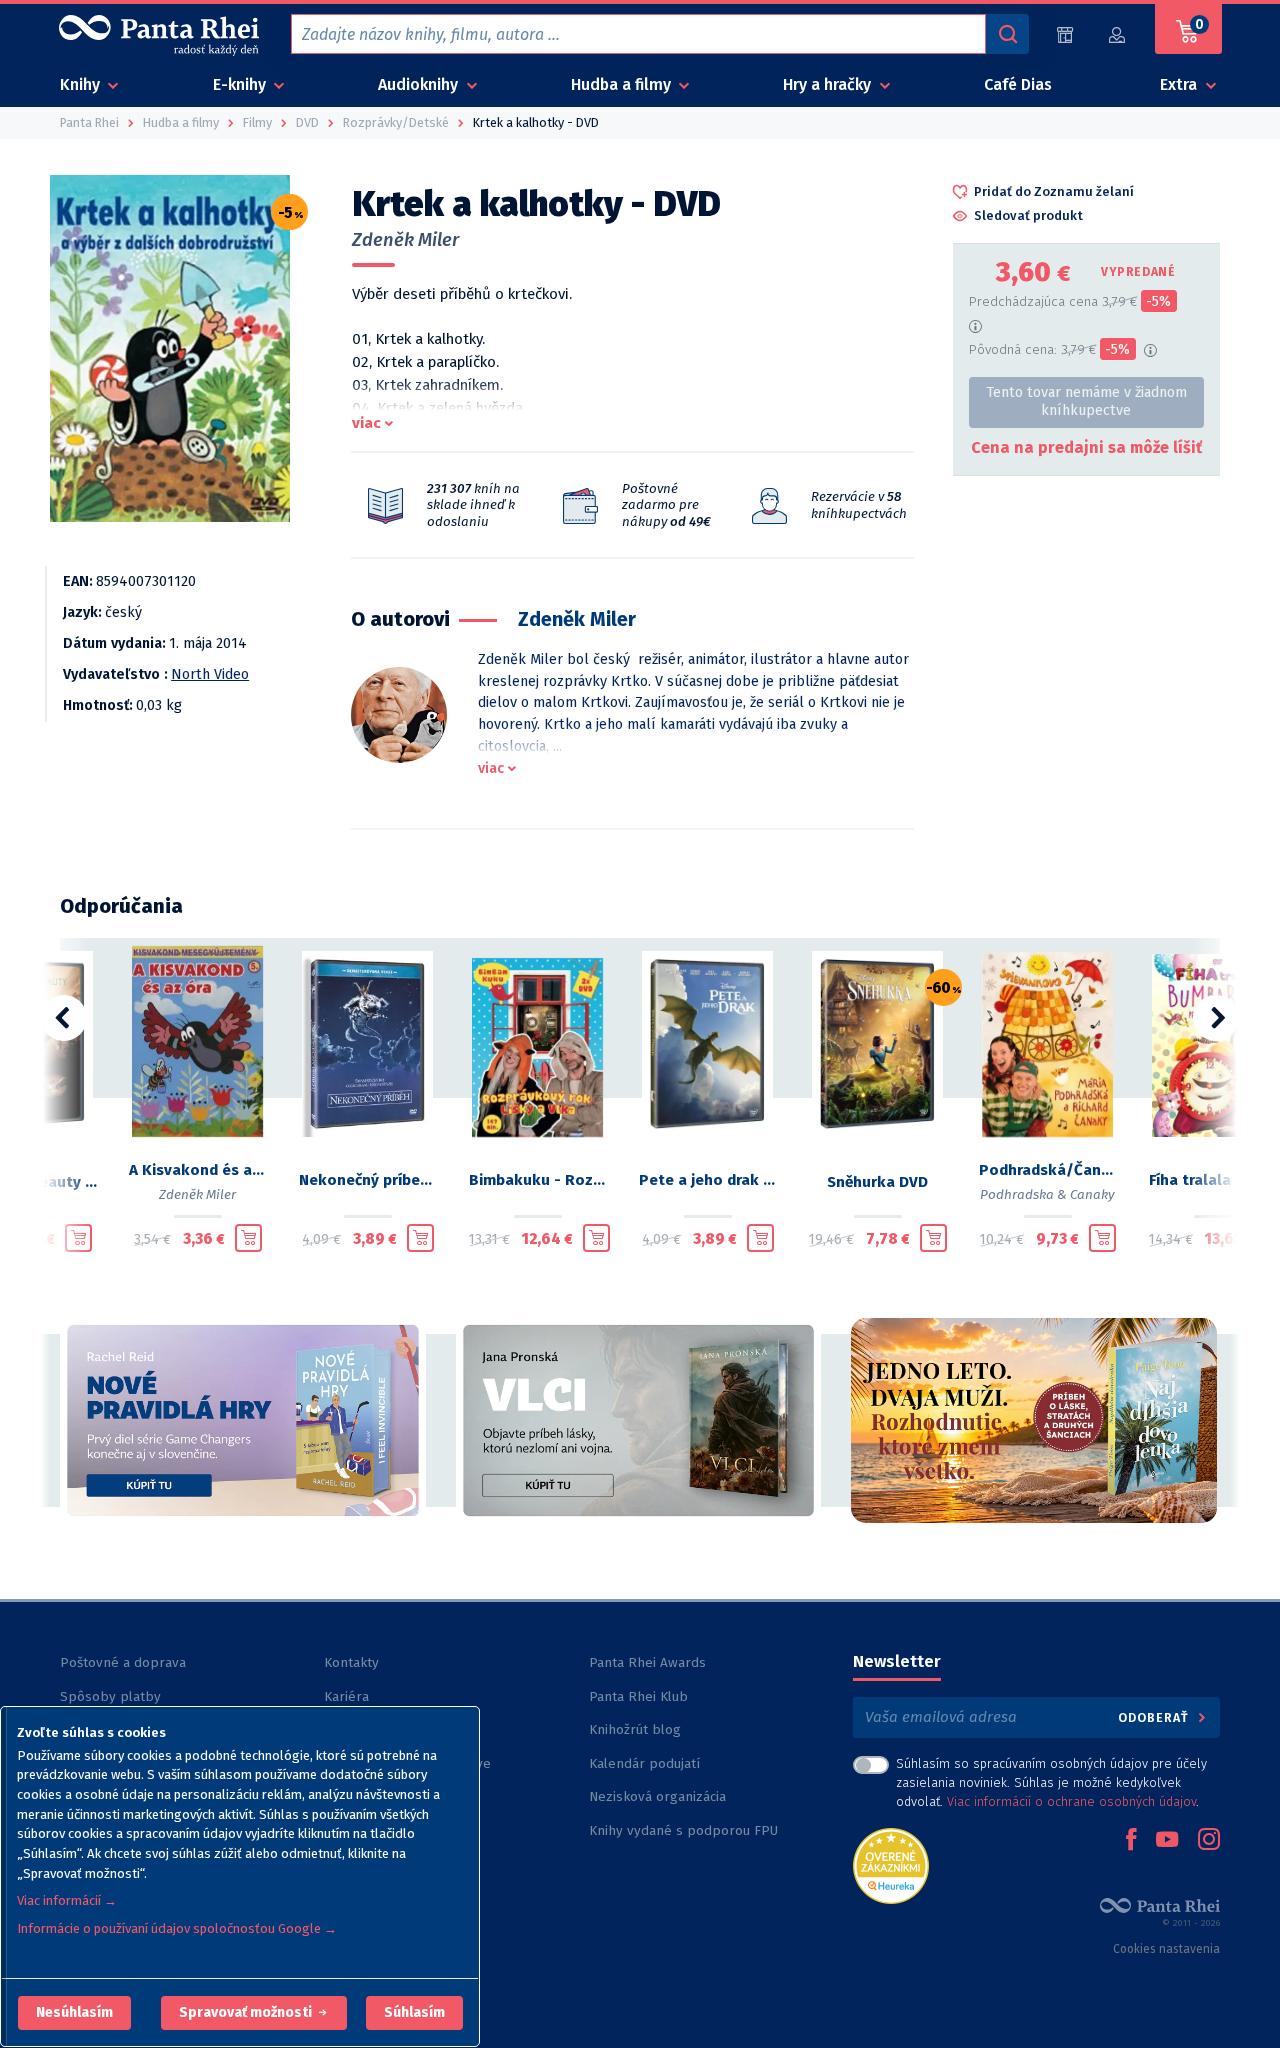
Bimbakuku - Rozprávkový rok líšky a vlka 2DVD (538, 1180)
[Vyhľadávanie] (1007, 34)
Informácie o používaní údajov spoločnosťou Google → (177, 1928)
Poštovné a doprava (123, 1662)
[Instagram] (1209, 1841)
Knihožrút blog (635, 1729)
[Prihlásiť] (1118, 34)
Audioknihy (420, 84)
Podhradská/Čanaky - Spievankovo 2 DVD (1048, 1170)
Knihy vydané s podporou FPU (683, 1830)
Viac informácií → (67, 1900)
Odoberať (1155, 1717)
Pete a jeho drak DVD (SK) (708, 1180)
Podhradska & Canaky (1047, 1194)
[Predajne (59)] (1065, 34)
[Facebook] (1131, 1841)
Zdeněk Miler (405, 240)
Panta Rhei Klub (638, 1696)
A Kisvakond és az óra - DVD (198, 1170)
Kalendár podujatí (644, 1763)
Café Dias (1018, 84)
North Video (210, 674)
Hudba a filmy (623, 84)
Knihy (82, 84)
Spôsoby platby (110, 1696)
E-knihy (241, 84)
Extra (1180, 84)
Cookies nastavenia (1166, 1949)
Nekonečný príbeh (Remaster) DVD (368, 1180)
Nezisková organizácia (657, 1796)
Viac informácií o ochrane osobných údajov (1071, 1801)
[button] (74, 2013)
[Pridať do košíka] (78, 1238)
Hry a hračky (829, 84)
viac (366, 423)
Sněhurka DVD (877, 1182)
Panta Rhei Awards (647, 1662)
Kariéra (346, 1696)
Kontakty (351, 1662)
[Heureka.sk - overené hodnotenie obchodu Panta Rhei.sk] (891, 1864)
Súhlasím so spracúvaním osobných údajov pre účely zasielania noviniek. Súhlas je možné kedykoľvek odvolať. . (1051, 1782)
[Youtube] (1167, 1841)
